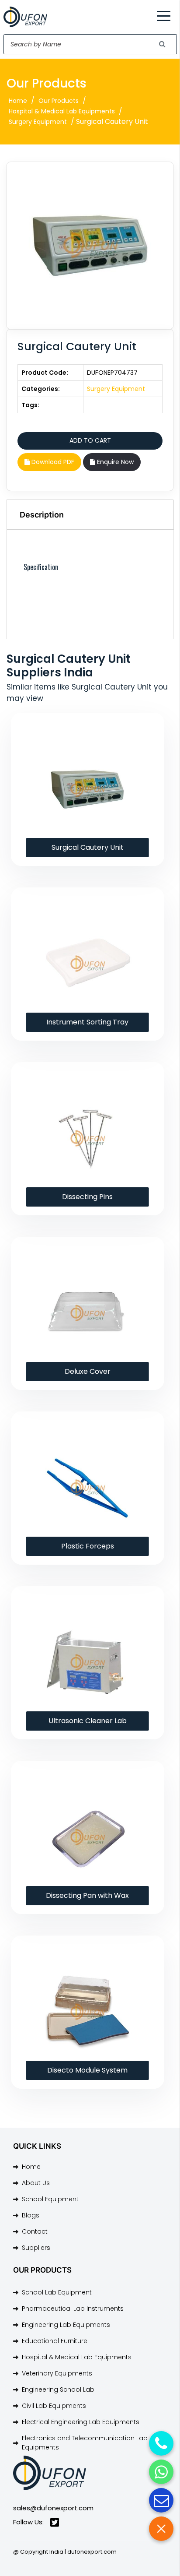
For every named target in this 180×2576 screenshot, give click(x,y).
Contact (35, 2231)
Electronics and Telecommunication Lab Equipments (85, 2443)
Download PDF (52, 462)
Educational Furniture (55, 2341)
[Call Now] (161, 2443)
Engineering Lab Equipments (66, 2325)
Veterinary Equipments (57, 2373)
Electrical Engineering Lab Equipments (81, 2422)
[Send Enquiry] (161, 2500)
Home (18, 101)
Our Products (59, 101)
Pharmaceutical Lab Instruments (73, 2309)
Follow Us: (28, 2522)
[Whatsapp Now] (161, 2472)
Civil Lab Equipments (54, 2406)
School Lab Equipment (57, 2292)
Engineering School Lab (58, 2389)
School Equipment (50, 2199)
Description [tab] (42, 515)
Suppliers (36, 2248)
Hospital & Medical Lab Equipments (62, 111)
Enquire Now (114, 462)
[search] (163, 44)
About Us (36, 2183)
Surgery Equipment (38, 122)
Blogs (31, 2215)
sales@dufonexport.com (53, 2508)
